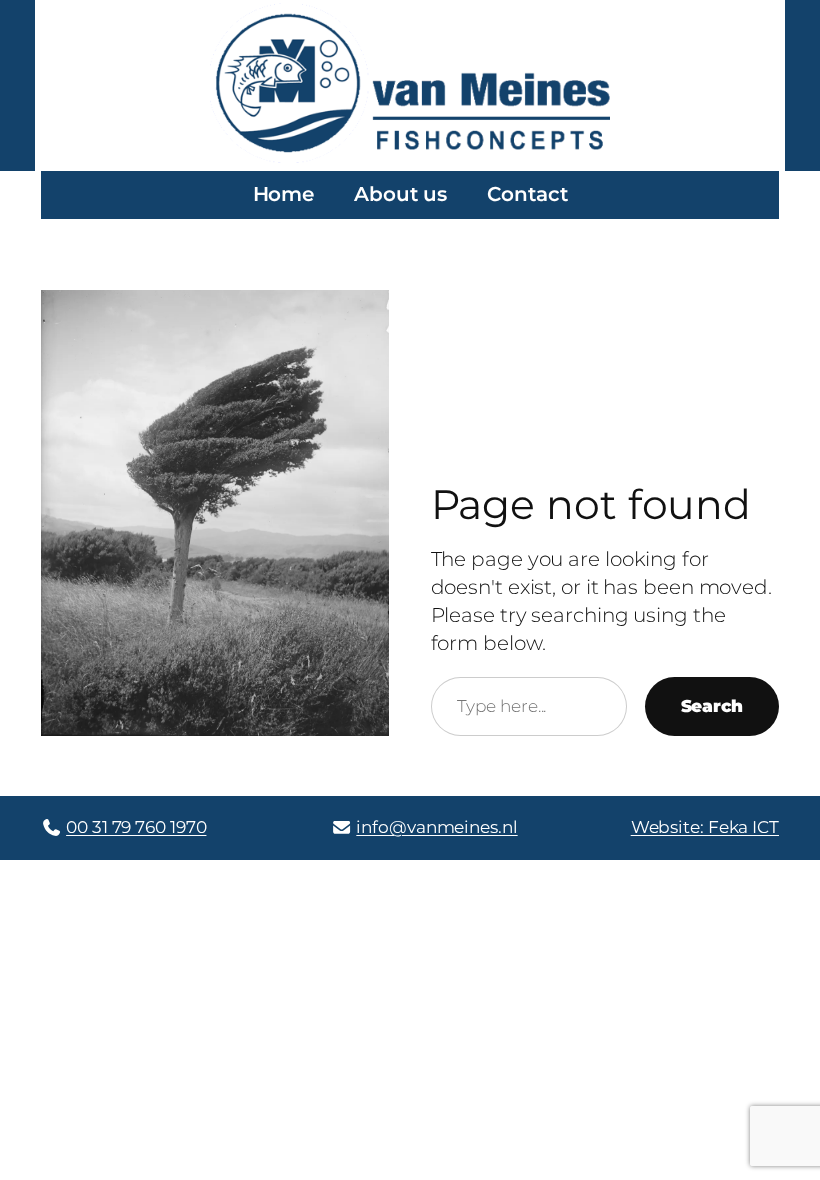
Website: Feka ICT (705, 827)
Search (712, 706)
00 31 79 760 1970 (136, 827)
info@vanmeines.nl (436, 827)
